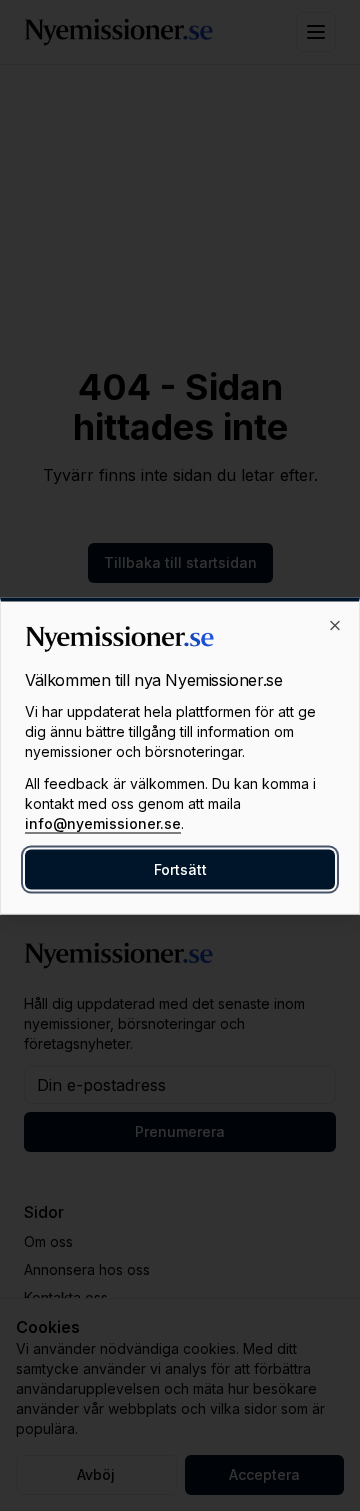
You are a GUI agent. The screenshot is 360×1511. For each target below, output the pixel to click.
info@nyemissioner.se (103, 822)
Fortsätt (180, 868)
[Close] (335, 625)
